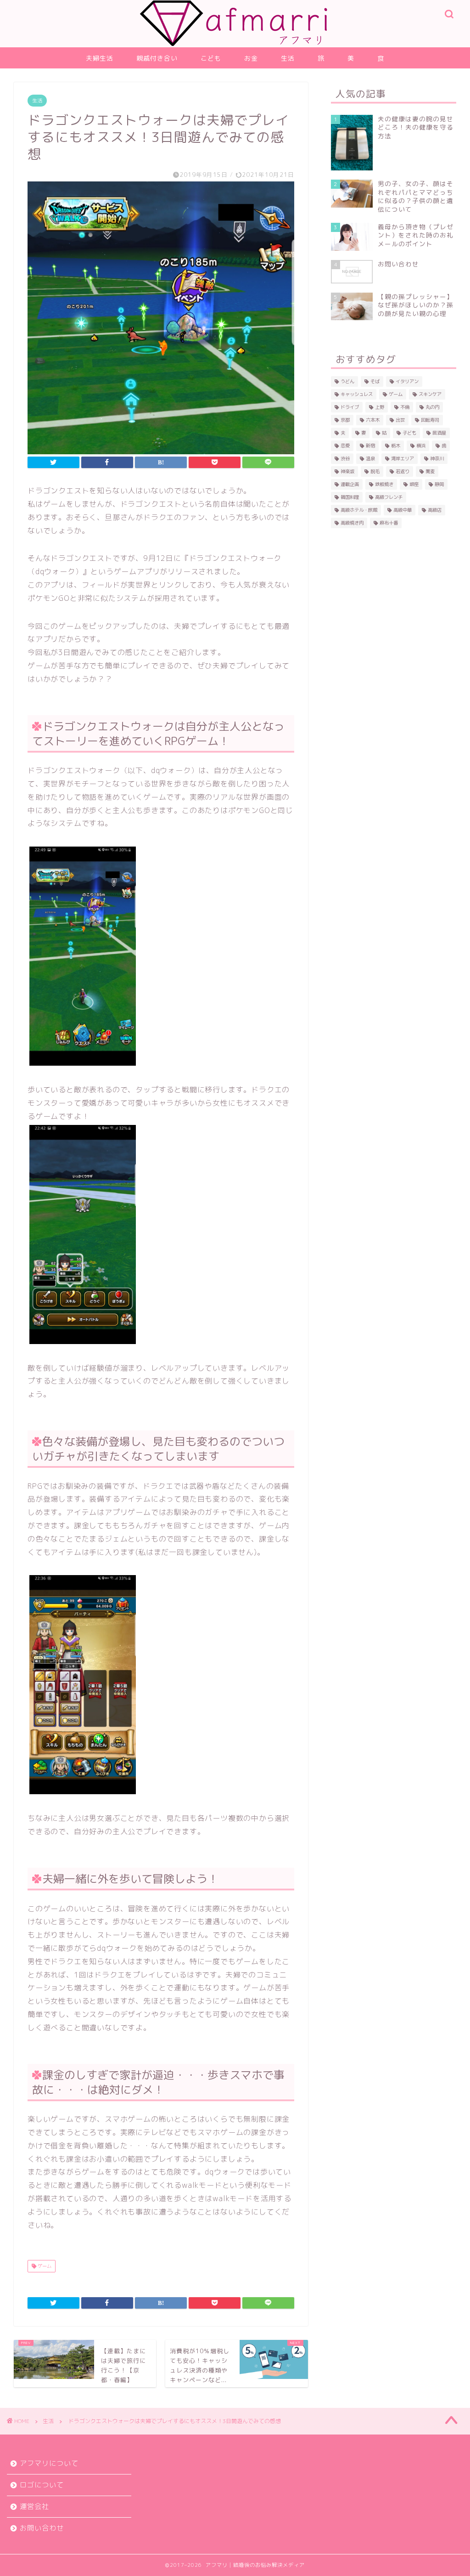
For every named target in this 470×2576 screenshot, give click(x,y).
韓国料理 (350, 497)
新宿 (370, 446)
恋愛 (345, 446)
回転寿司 (430, 420)
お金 (251, 58)
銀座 (414, 484)
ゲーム (44, 2266)
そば (375, 381)
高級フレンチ (389, 497)
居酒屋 (439, 433)
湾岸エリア (403, 458)
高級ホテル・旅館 (359, 510)
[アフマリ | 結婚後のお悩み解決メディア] (235, 43)
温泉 (370, 458)
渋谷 (345, 458)
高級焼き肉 (352, 523)
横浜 (421, 446)
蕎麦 (430, 471)
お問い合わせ (42, 2528)
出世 (400, 420)
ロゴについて (42, 2485)
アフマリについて (49, 2463)
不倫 (405, 407)
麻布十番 (389, 523)
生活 (288, 58)
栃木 (396, 446)
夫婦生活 (100, 58)
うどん (347, 381)
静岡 (439, 484)
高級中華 (403, 510)
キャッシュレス (357, 394)
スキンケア (430, 394)
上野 (380, 407)
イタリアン (407, 381)
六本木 (373, 420)
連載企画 (350, 484)
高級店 (435, 510)
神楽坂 (347, 471)
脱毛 (375, 471)
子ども (409, 433)
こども (211, 58)
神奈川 (437, 458)
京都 (345, 420)
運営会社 (34, 2506)
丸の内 (432, 407)
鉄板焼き (384, 484)
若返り (403, 471)
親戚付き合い (157, 58)
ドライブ (350, 407)
